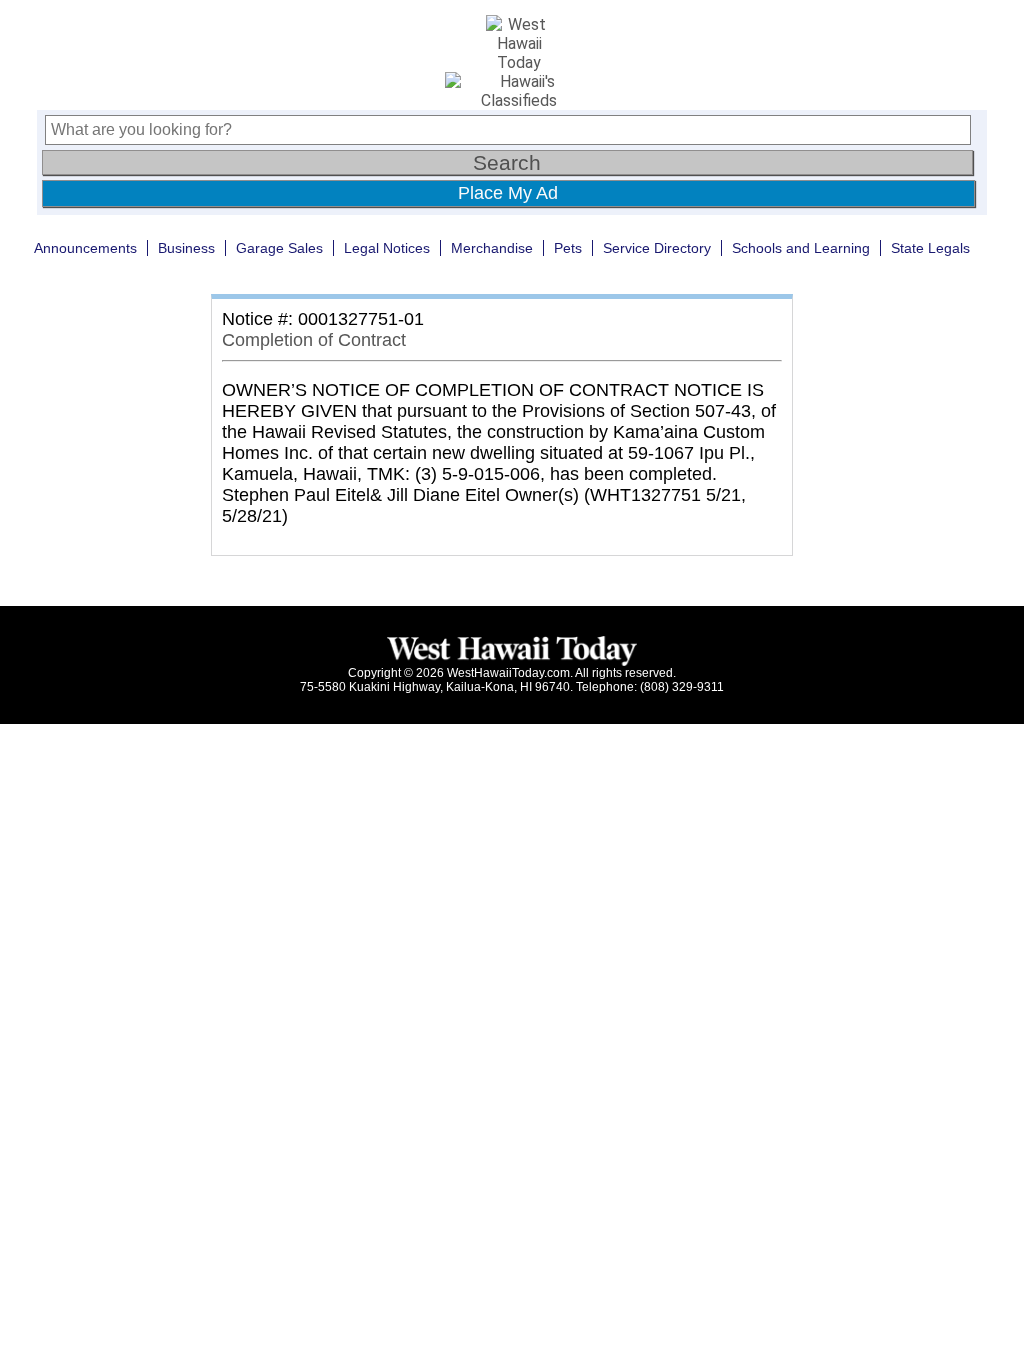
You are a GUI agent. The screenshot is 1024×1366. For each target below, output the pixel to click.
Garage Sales (279, 248)
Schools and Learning (801, 248)
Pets (568, 248)
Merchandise (492, 248)
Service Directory (657, 248)
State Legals (930, 248)
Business (186, 248)
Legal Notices (387, 248)
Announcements (85, 248)
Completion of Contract (314, 340)
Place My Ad (508, 193)
